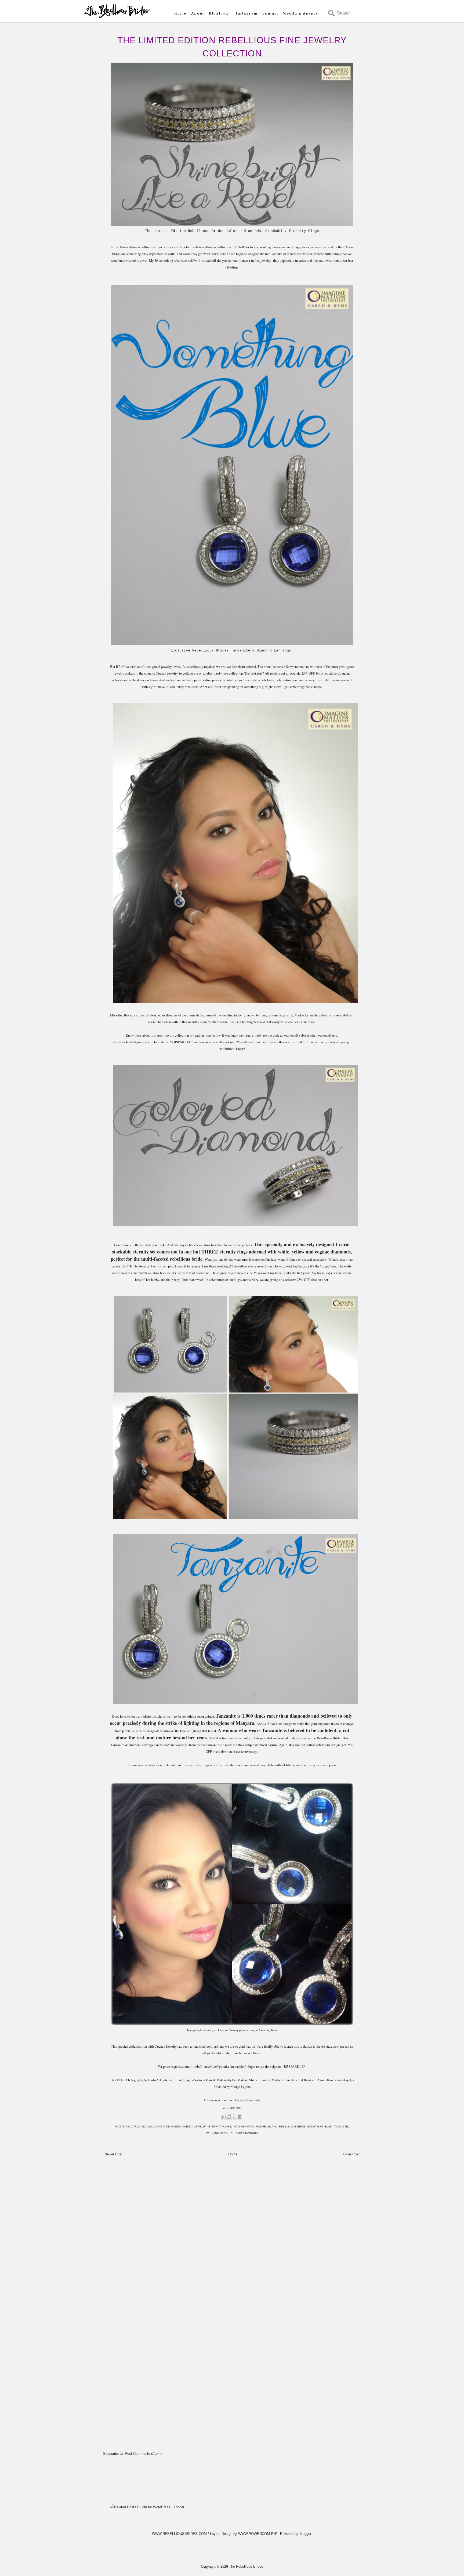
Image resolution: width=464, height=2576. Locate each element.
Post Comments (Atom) (143, 2454)
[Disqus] (232, 2232)
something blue (319, 2127)
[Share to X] (234, 2117)
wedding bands (218, 2133)
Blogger (305, 2534)
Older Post (351, 2154)
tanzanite (341, 2127)
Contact (270, 13)
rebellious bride (292, 2127)
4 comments (232, 2108)
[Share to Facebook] (240, 2117)
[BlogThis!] (229, 2117)
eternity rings (220, 2127)
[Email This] (224, 2117)
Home (180, 13)
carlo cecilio (141, 2127)
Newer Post (113, 2154)
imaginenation (244, 2127)
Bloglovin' (220, 13)
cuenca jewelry (195, 2127)
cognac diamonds (167, 2127)
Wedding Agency (301, 13)
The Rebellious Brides (246, 2566)
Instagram (247, 13)
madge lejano (267, 2127)
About (198, 13)
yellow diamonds (244, 2133)
